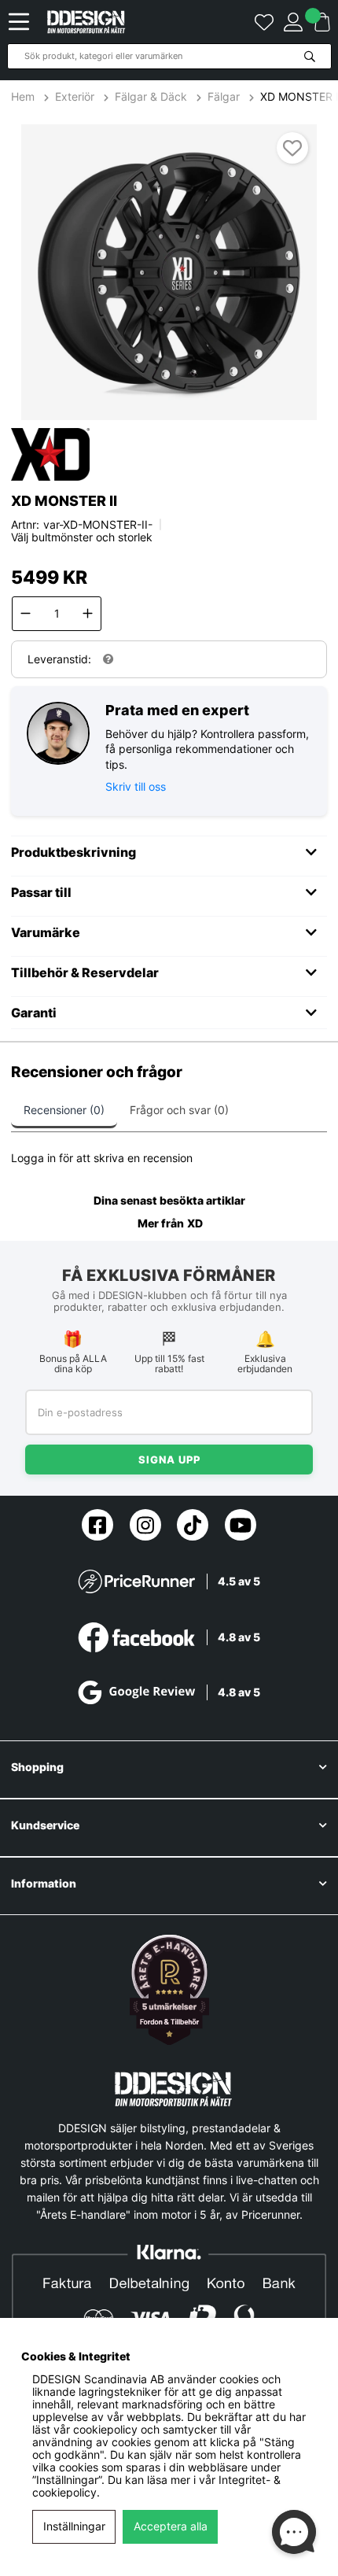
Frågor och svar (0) (179, 1110)
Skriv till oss (136, 786)
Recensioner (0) (64, 1110)
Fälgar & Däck (151, 97)
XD (195, 1223)
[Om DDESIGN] (169, 1990)
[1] (169, 272)
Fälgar (224, 97)
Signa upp (169, 1460)
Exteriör (75, 97)
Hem (24, 97)
